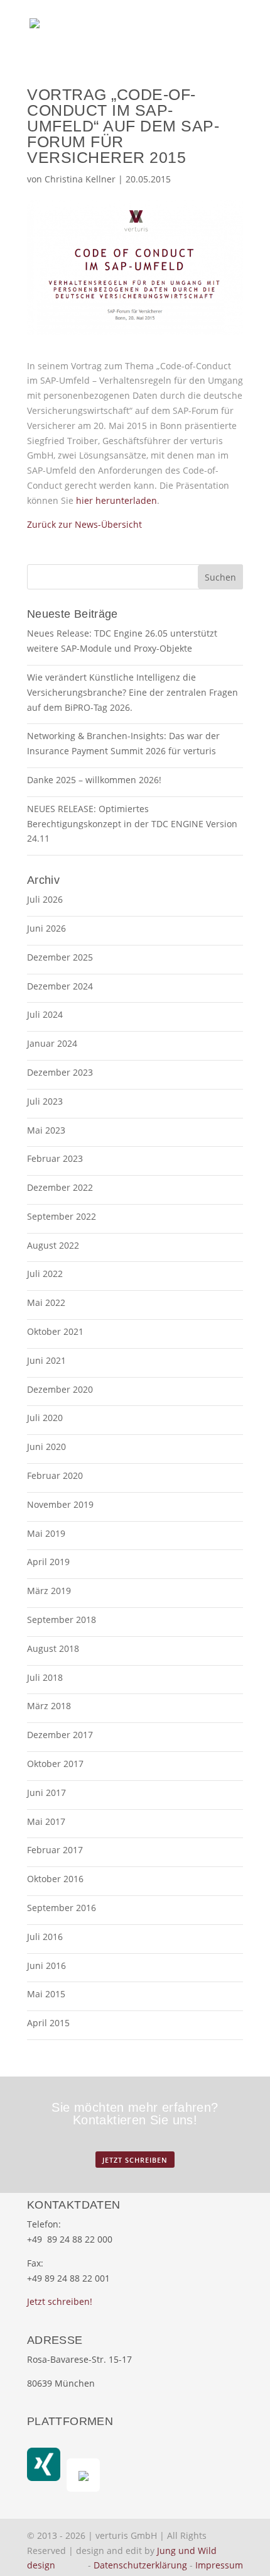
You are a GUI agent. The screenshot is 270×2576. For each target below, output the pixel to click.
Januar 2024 (52, 1043)
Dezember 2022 (60, 1187)
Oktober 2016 (55, 1879)
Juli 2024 (45, 1014)
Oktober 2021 (55, 1331)
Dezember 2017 (60, 1735)
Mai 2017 (46, 1821)
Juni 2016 (46, 1965)
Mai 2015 (46, 1994)
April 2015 (48, 2023)
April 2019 (48, 1562)
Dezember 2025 (60, 957)
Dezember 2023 (60, 1072)
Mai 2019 (46, 1533)
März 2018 (49, 1706)
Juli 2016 (45, 1937)
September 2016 (62, 1908)
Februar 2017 (55, 1850)
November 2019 (60, 1504)
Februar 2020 (55, 1475)
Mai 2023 (46, 1130)
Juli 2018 (45, 1677)
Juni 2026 (46, 928)
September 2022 (62, 1216)
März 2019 (49, 1591)
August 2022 (53, 1245)
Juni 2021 (46, 1360)
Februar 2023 (55, 1158)
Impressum (219, 2565)
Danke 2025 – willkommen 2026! (94, 780)
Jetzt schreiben (135, 2160)
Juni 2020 (46, 1447)
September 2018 (62, 1620)
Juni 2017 (46, 1793)
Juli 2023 (45, 1101)
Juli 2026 (45, 899)
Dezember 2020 (60, 1389)
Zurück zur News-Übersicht (84, 524)
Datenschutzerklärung (140, 2565)
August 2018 (53, 1648)
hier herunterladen (116, 500)
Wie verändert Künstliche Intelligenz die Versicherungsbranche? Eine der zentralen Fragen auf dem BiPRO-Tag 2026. (132, 692)
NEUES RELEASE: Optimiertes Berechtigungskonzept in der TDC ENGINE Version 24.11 (132, 824)
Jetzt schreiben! (60, 2301)
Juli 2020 (45, 1418)
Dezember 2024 (60, 986)
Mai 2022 (46, 1302)
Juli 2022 (45, 1274)
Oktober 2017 (55, 1764)
